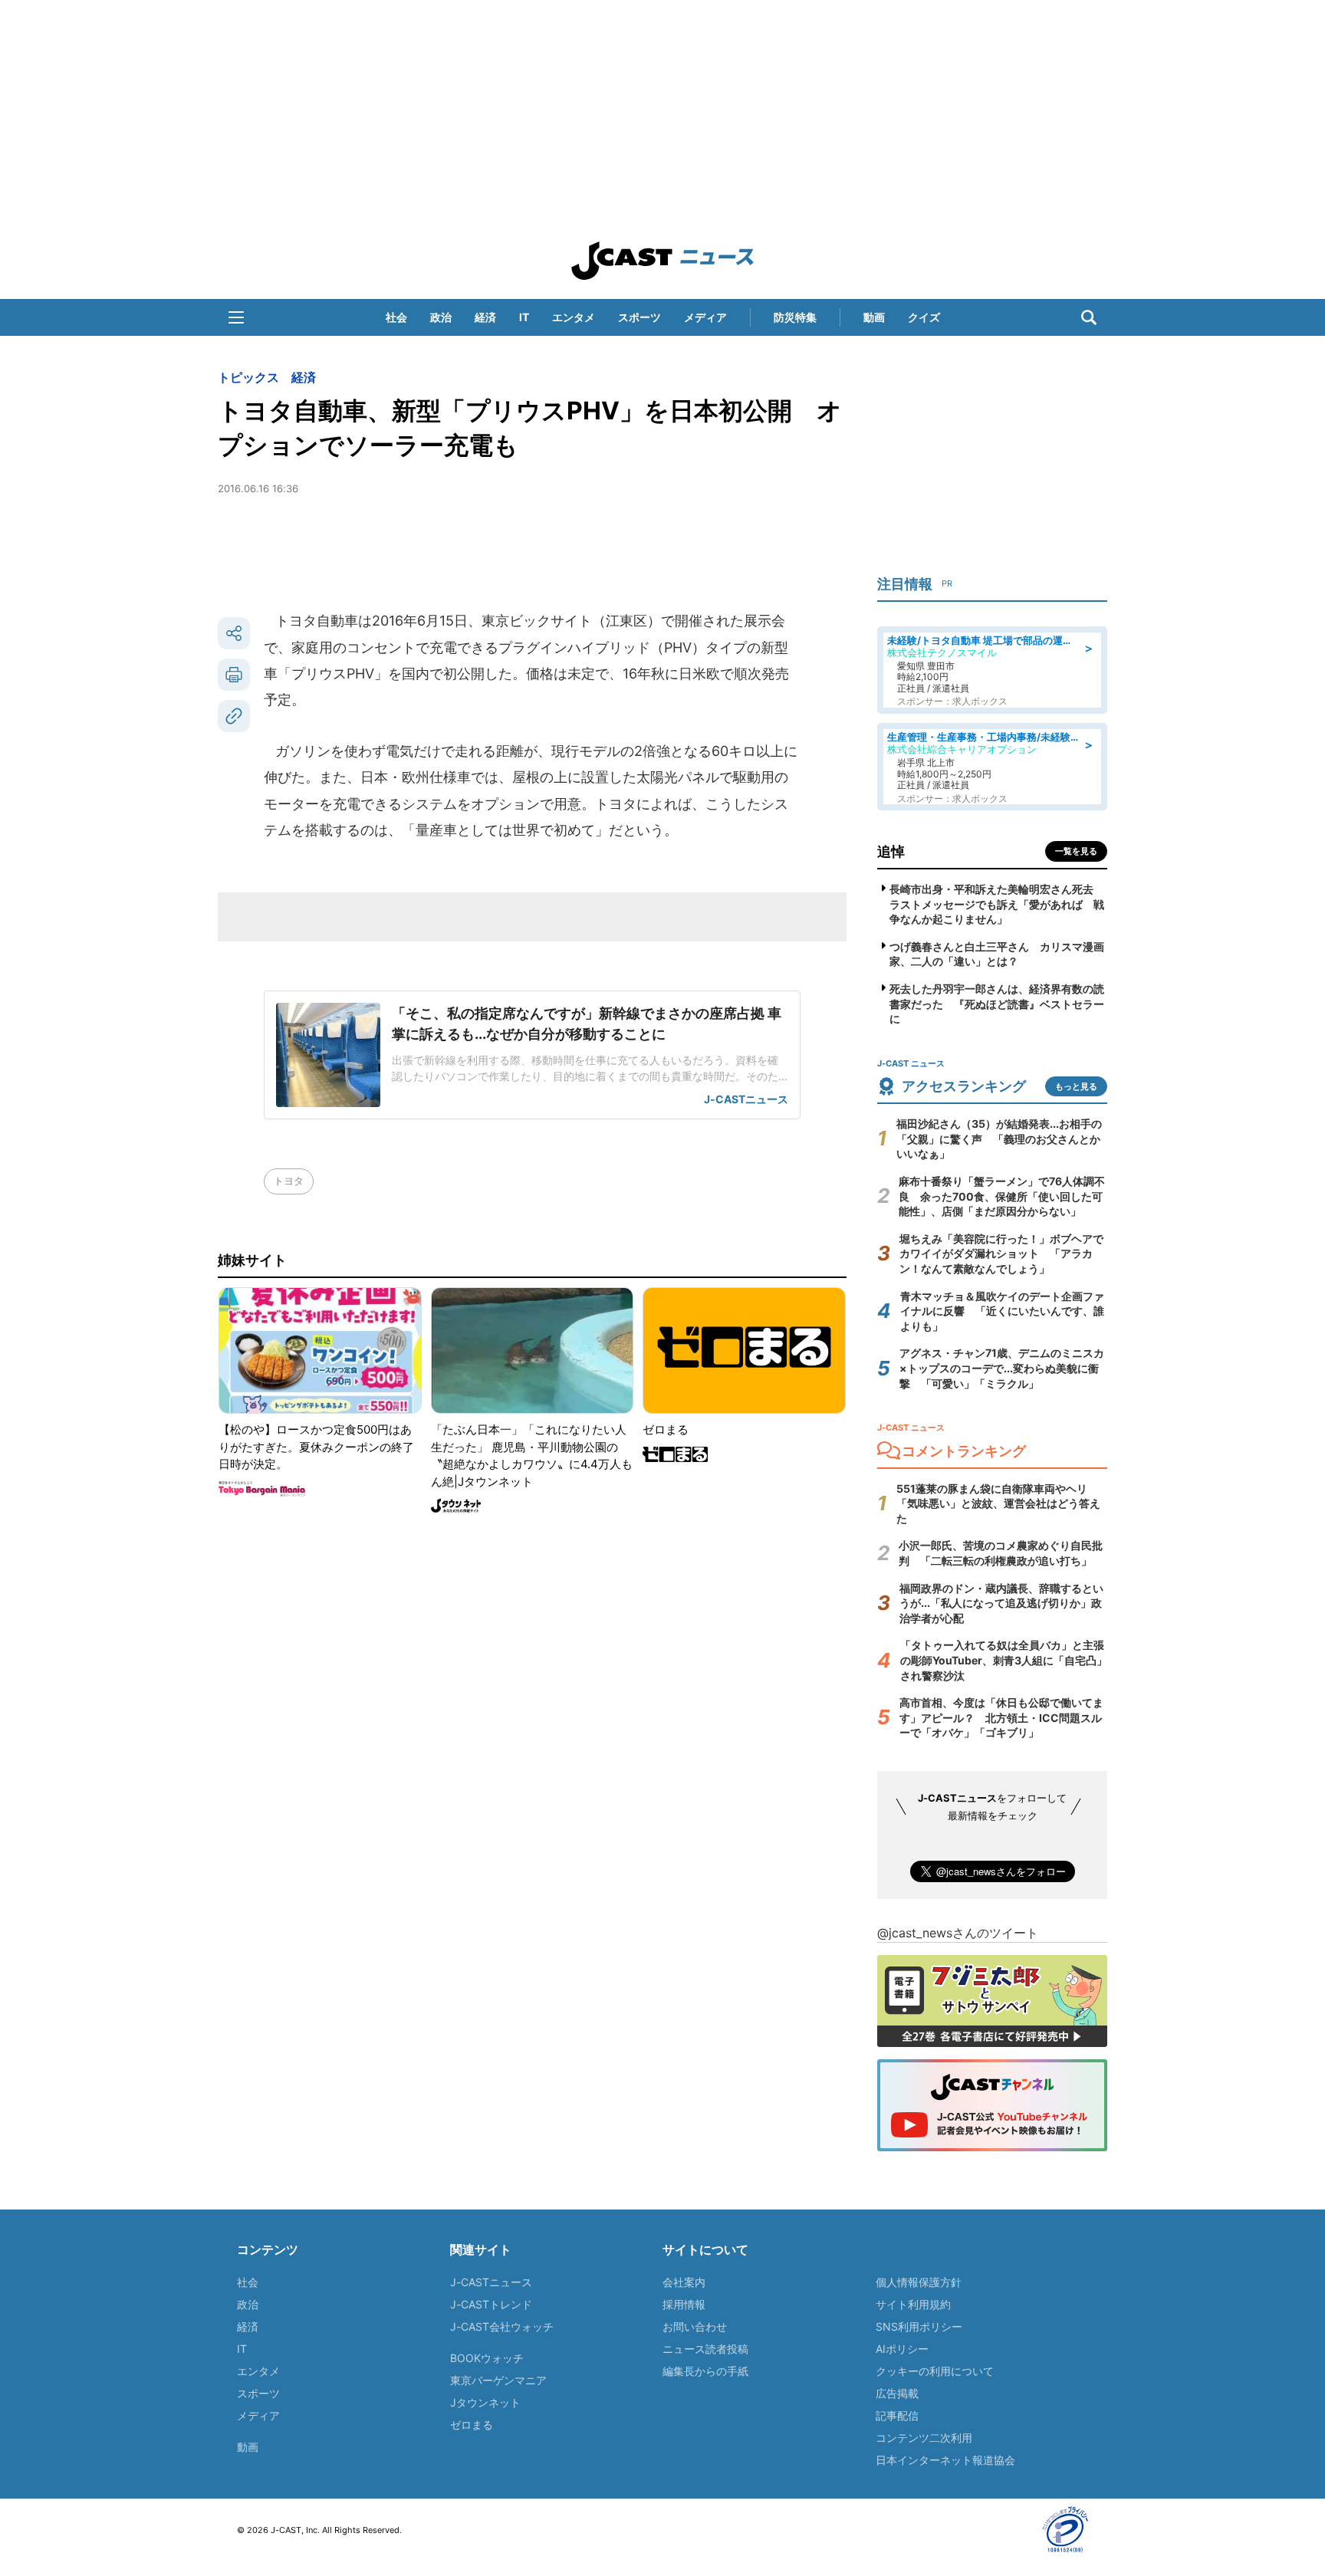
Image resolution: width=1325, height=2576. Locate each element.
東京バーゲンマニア (498, 2380)
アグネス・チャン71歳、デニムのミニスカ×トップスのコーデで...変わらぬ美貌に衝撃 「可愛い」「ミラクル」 (1002, 1368)
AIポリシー (902, 2349)
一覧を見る (1076, 851)
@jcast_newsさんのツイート (958, 1933)
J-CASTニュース (491, 2282)
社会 (396, 317)
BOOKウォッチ (487, 2358)
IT (524, 317)
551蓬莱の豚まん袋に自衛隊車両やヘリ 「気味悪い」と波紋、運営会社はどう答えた (998, 1503)
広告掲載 (897, 2393)
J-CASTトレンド (491, 2304)
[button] (236, 317)
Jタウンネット (485, 2402)
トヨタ (289, 1181)
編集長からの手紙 (705, 2371)
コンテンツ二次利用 (924, 2438)
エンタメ (574, 317)
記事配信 (897, 2415)
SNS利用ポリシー (919, 2326)
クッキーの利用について (935, 2371)
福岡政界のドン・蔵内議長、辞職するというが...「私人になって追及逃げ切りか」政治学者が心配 (1001, 1603)
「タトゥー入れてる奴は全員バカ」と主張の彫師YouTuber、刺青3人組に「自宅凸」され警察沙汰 (1004, 1660)
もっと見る (1076, 1086)
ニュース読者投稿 (705, 2349)
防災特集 (795, 317)
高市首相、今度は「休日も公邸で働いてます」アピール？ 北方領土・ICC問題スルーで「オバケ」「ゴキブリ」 (1001, 1717)
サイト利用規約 (913, 2304)
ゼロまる (472, 2425)
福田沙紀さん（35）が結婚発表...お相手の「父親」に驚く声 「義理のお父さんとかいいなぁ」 (999, 1138)
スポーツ (639, 317)
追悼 (891, 851)
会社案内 (684, 2282)
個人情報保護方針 (919, 2282)
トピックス (248, 377)
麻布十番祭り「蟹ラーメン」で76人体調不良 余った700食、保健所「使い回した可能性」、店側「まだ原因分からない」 (1002, 1196)
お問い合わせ (695, 2326)
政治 (441, 317)
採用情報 (684, 2304)
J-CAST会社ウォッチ (502, 2326)
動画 (874, 317)
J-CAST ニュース (662, 261)
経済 (485, 317)
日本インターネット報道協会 (945, 2460)
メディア (705, 317)
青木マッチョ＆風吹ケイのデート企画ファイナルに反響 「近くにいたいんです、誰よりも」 (1002, 1311)
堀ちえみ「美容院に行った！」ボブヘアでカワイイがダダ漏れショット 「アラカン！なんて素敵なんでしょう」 (1001, 1253)
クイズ (924, 317)
